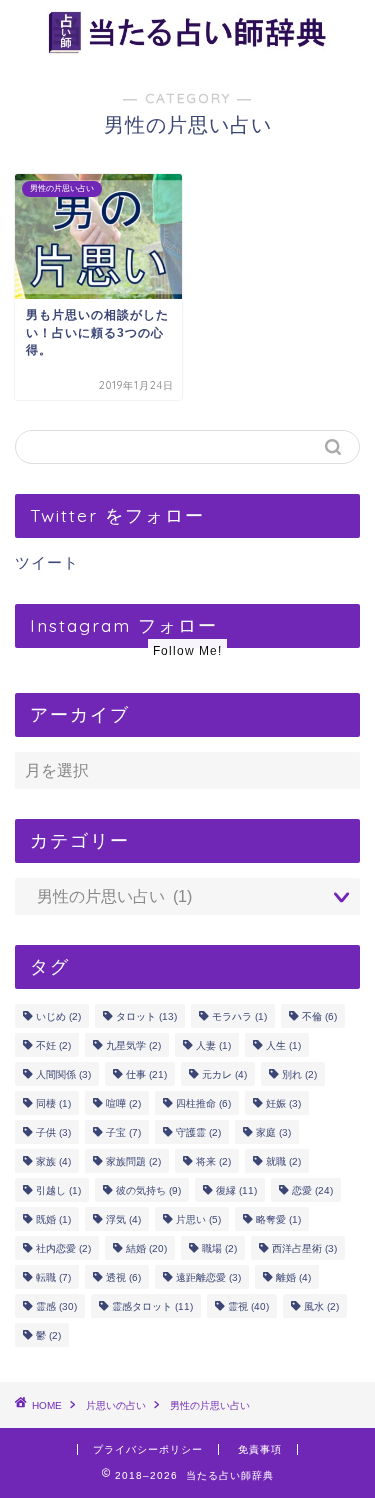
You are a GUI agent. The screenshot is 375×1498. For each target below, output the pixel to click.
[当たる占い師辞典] (187, 48)
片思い (198, 1219)
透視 (123, 1277)
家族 (53, 1161)
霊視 (248, 1306)
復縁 (236, 1190)
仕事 (146, 1074)
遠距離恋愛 (208, 1277)
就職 (283, 1161)
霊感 (56, 1306)
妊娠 (283, 1103)
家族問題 (133, 1161)
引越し (58, 1190)
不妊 (53, 1045)
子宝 (123, 1132)
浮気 (123, 1219)
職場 (219, 1248)
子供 (53, 1132)
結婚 (146, 1248)
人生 (283, 1045)
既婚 (53, 1219)
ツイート (47, 562)
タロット (146, 1016)
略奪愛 (278, 1219)
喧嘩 (123, 1103)
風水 (321, 1306)
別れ (299, 1074)
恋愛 (312, 1190)
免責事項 (260, 1449)
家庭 (273, 1132)
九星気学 (133, 1045)
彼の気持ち (148, 1190)
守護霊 (198, 1132)
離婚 (293, 1277)
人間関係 (63, 1074)
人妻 (213, 1045)
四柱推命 (203, 1103)
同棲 (53, 1103)
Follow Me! (187, 651)
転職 (53, 1277)
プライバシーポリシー (148, 1449)
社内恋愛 (63, 1248)
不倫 (319, 1016)
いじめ (58, 1016)
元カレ (224, 1074)
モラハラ (239, 1016)
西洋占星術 (304, 1248)
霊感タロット (152, 1306)
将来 (213, 1161)
